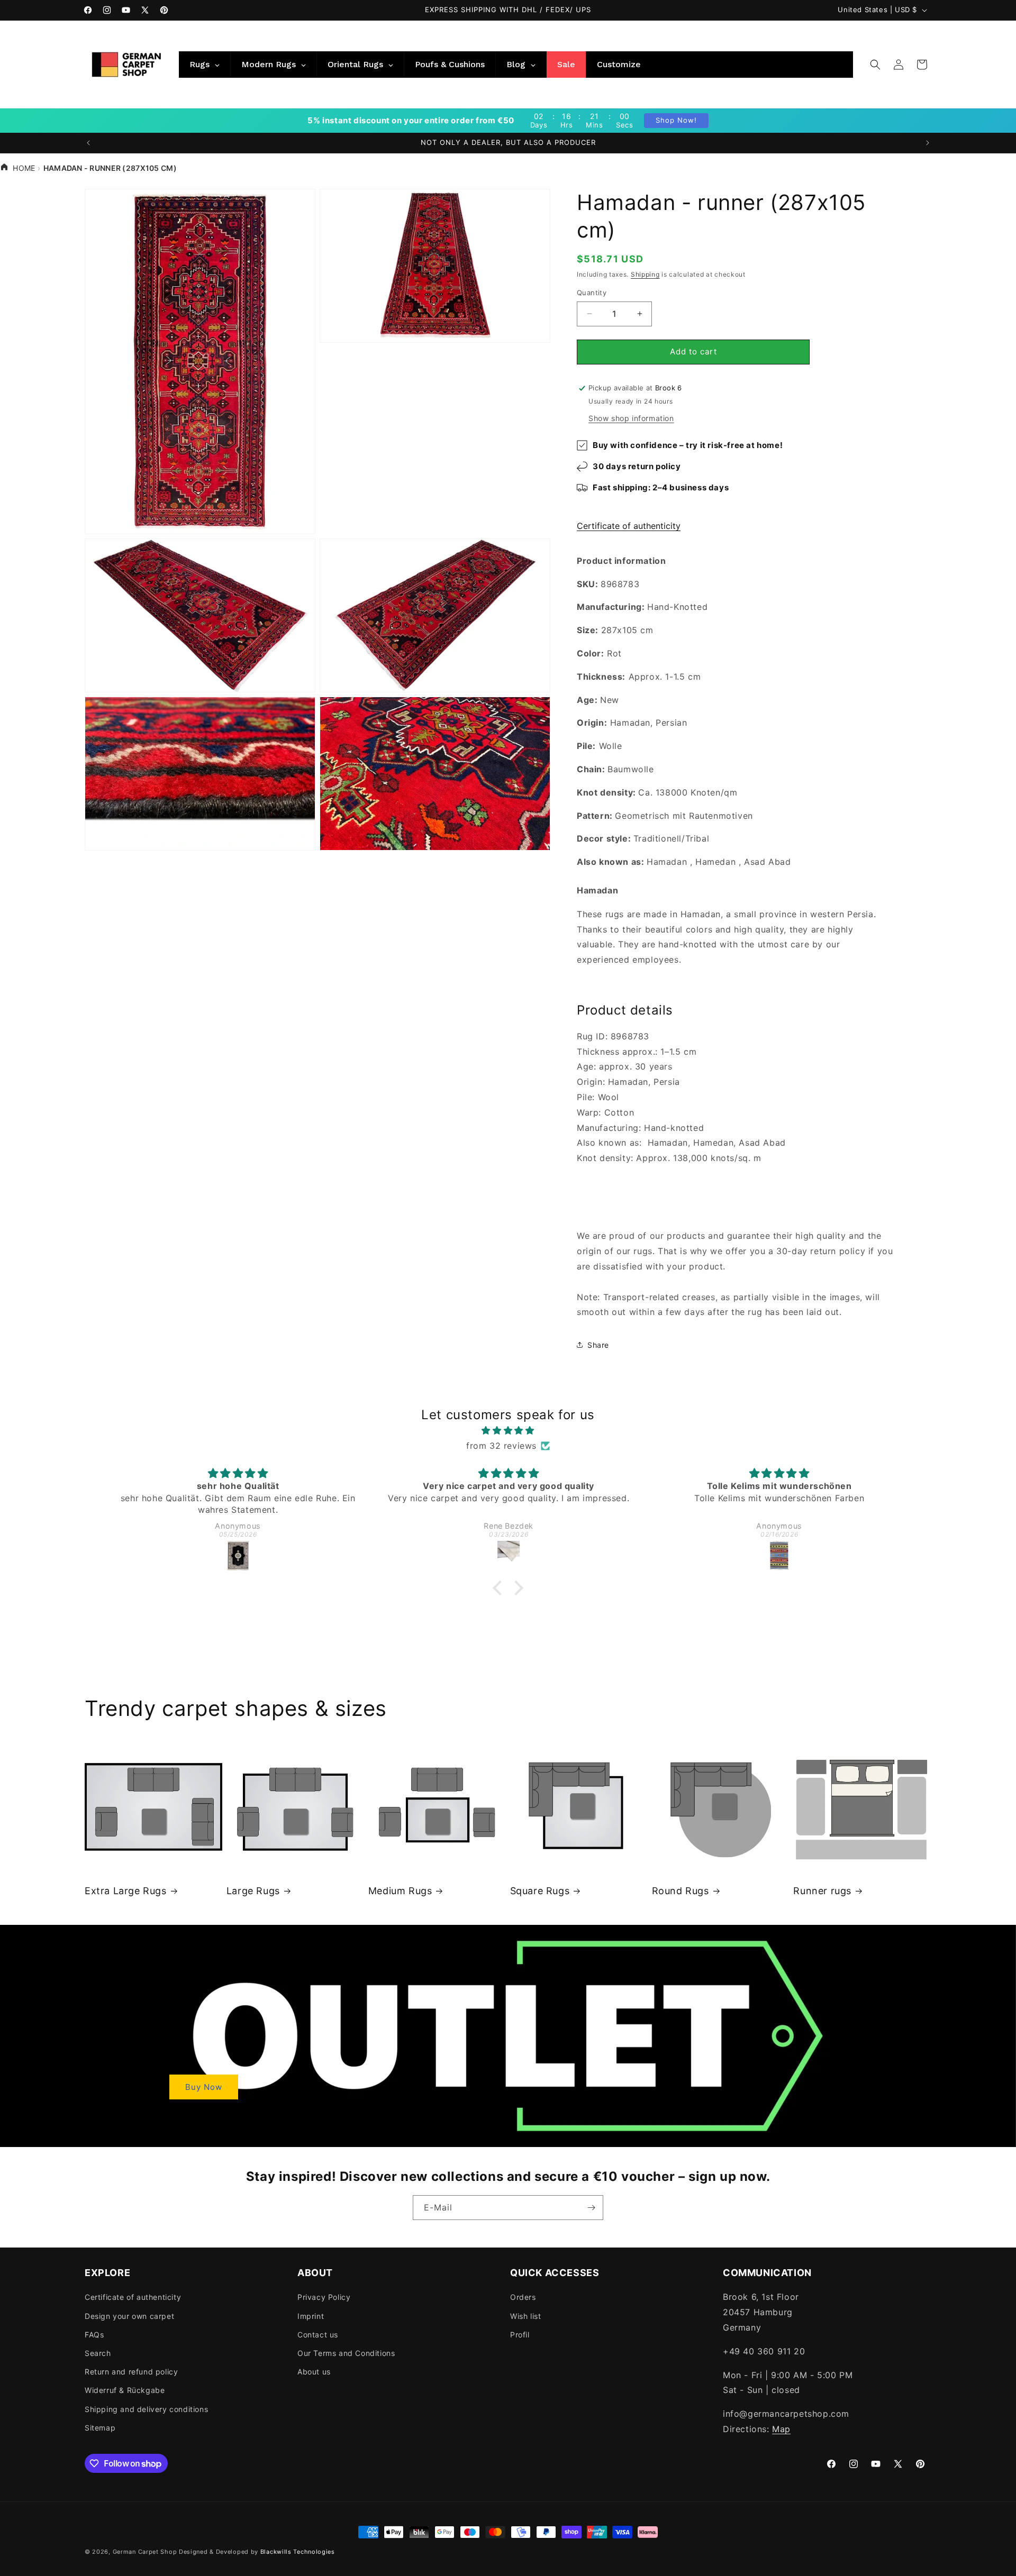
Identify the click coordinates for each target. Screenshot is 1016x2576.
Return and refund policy (131, 2372)
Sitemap (100, 2428)
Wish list (525, 2316)
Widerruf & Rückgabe (125, 2390)
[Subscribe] (591, 2208)
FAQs (94, 2335)
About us (314, 2372)
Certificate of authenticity (629, 526)
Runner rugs (822, 1891)
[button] (875, 65)
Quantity (592, 293)
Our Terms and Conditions (346, 2353)
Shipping (645, 274)
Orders (523, 2297)
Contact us (318, 2335)
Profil (520, 2335)
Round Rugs (681, 1891)
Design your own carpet (129, 2316)
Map (781, 2429)
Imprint (311, 2316)
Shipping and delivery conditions (146, 2409)
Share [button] (598, 1344)
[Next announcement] (928, 143)
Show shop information (631, 418)
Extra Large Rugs (126, 1891)
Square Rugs (540, 1891)
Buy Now (204, 2086)
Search (98, 2353)
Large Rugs (253, 1891)
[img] (508, 1431)
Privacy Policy (324, 2297)
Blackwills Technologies (298, 2552)
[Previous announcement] (88, 143)
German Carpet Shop (145, 2552)
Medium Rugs (400, 1891)
